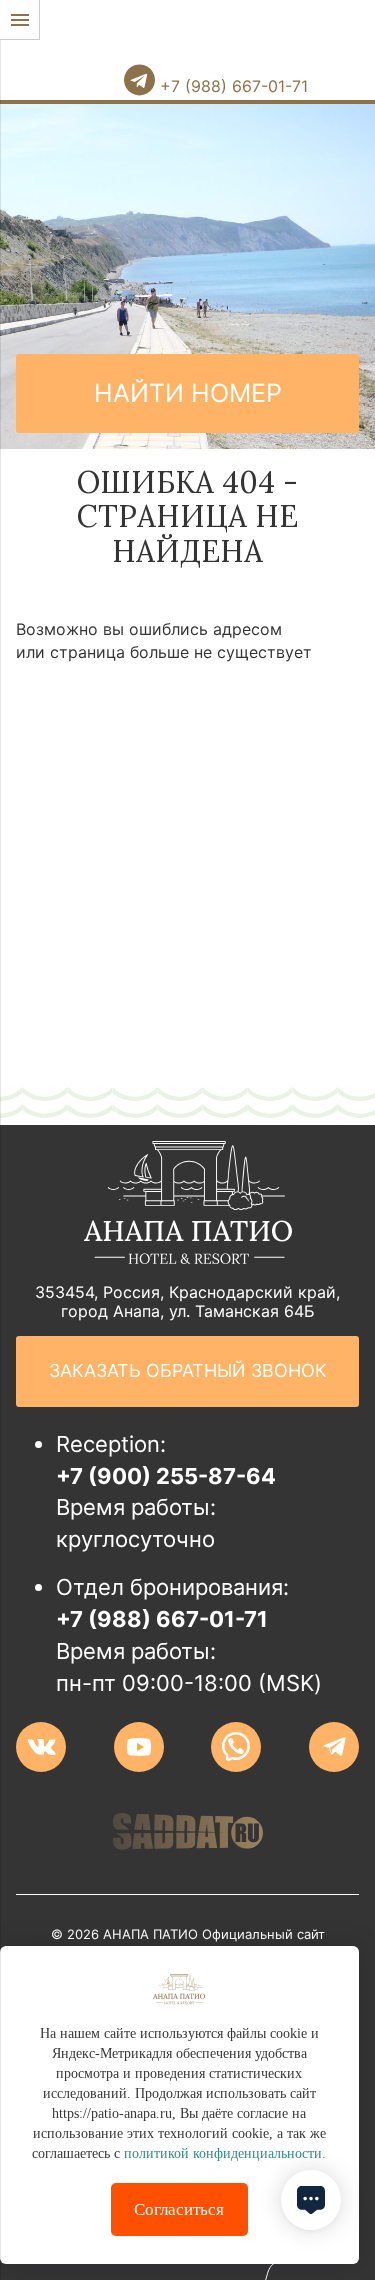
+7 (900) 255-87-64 (166, 1476)
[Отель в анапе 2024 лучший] (188, 1258)
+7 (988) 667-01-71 (231, 86)
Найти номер (188, 393)
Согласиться (179, 2209)
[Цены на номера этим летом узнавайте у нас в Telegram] (334, 1747)
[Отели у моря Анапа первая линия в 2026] (199, 53)
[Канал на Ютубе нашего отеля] (139, 1747)
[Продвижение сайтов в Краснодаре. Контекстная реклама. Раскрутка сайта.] (188, 1831)
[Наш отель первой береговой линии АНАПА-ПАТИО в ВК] (41, 1747)
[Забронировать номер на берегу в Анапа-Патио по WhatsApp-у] (236, 1747)
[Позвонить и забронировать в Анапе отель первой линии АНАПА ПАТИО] (100, 33)
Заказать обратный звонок (188, 1370)
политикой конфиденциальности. (225, 2153)
